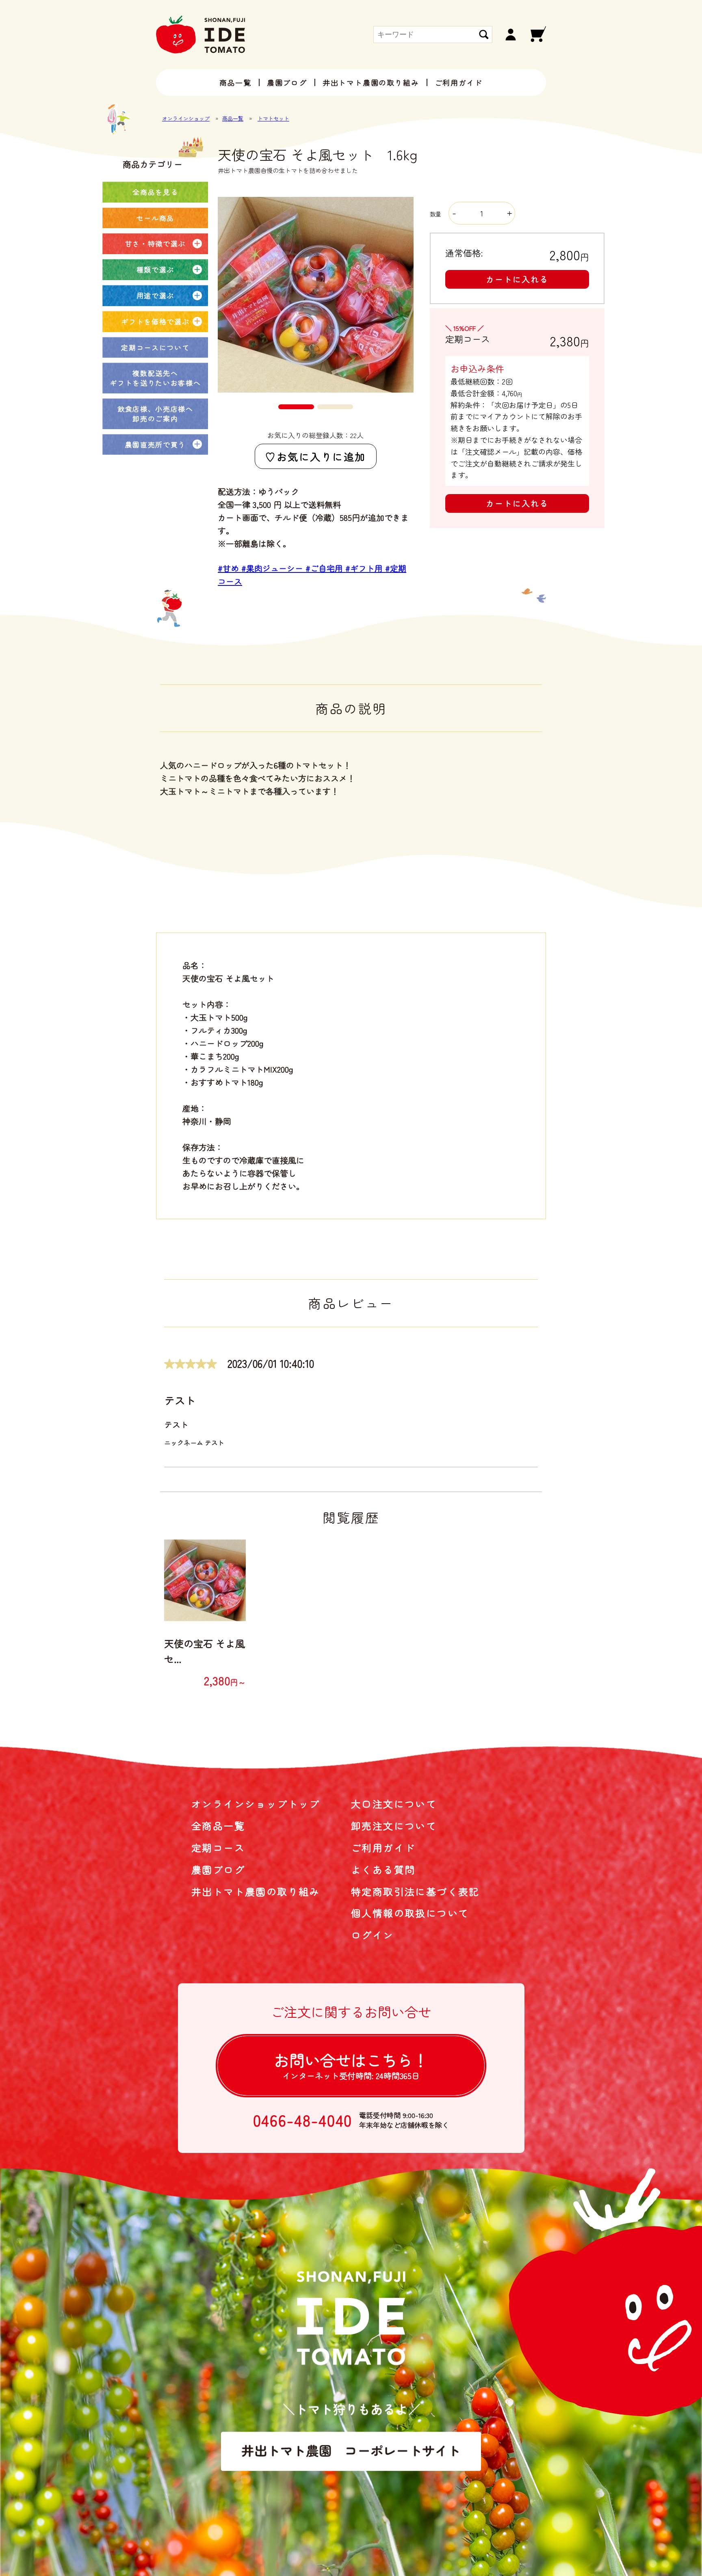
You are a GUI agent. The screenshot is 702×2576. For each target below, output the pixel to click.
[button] (296, 407)
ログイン (373, 1935)
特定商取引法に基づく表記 (415, 1891)
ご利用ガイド (459, 82)
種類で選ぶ (156, 269)
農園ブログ (287, 82)
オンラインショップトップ (256, 1804)
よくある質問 (383, 1869)
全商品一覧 (218, 1826)
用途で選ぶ (156, 295)
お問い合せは (351, 2065)
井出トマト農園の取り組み (371, 82)
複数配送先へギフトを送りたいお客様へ (155, 378)
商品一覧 (235, 82)
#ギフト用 (365, 568)
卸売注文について (394, 1826)
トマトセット (273, 118)
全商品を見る (155, 192)
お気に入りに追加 (321, 456)
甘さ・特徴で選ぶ (156, 243)
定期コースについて (155, 347)
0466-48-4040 (303, 2120)
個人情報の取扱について (410, 1913)
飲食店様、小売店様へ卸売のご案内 (155, 413)
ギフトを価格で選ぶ (155, 321)
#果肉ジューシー (273, 568)
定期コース (218, 1847)
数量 (436, 214)
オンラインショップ (186, 118)
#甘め (230, 568)
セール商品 (156, 218)
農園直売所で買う (156, 444)
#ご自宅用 (325, 568)
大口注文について (394, 1804)
